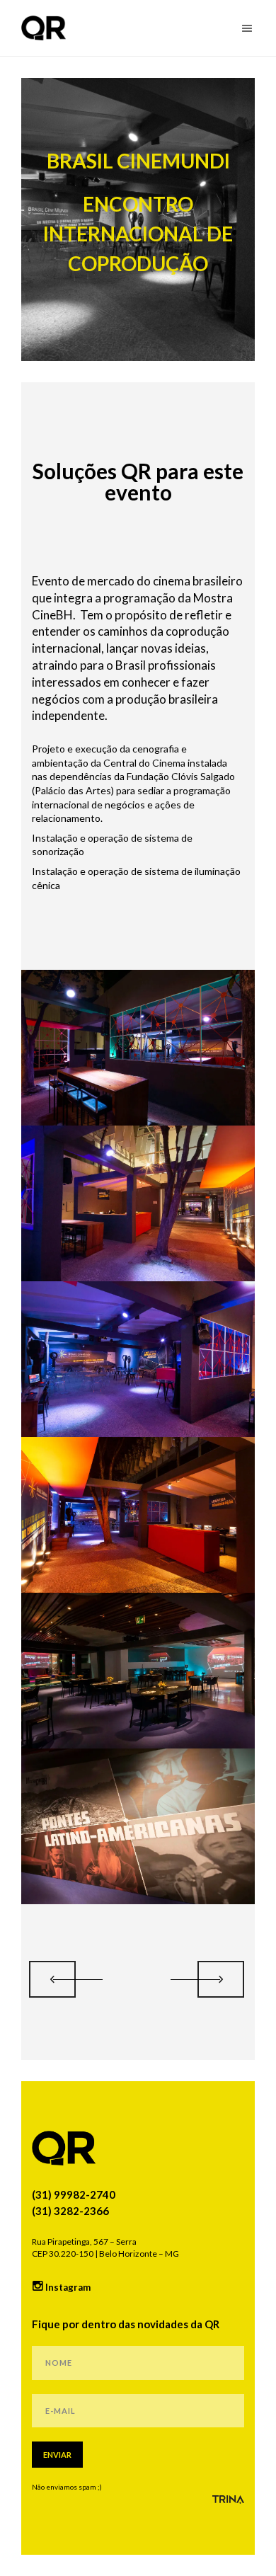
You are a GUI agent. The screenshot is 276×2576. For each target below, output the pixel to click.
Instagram (67, 2287)
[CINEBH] (52, 1979)
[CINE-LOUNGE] (221, 1979)
